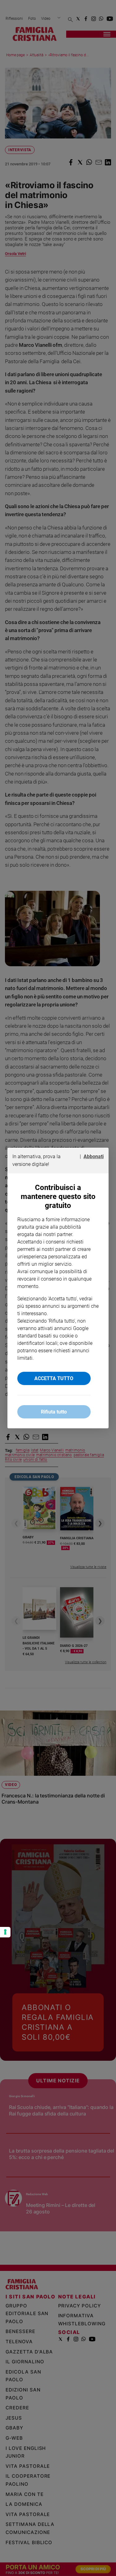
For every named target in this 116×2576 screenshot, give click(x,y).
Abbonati (94, 1156)
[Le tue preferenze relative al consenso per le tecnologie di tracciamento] (5, 1932)
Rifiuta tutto (54, 1412)
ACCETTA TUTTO (54, 1378)
